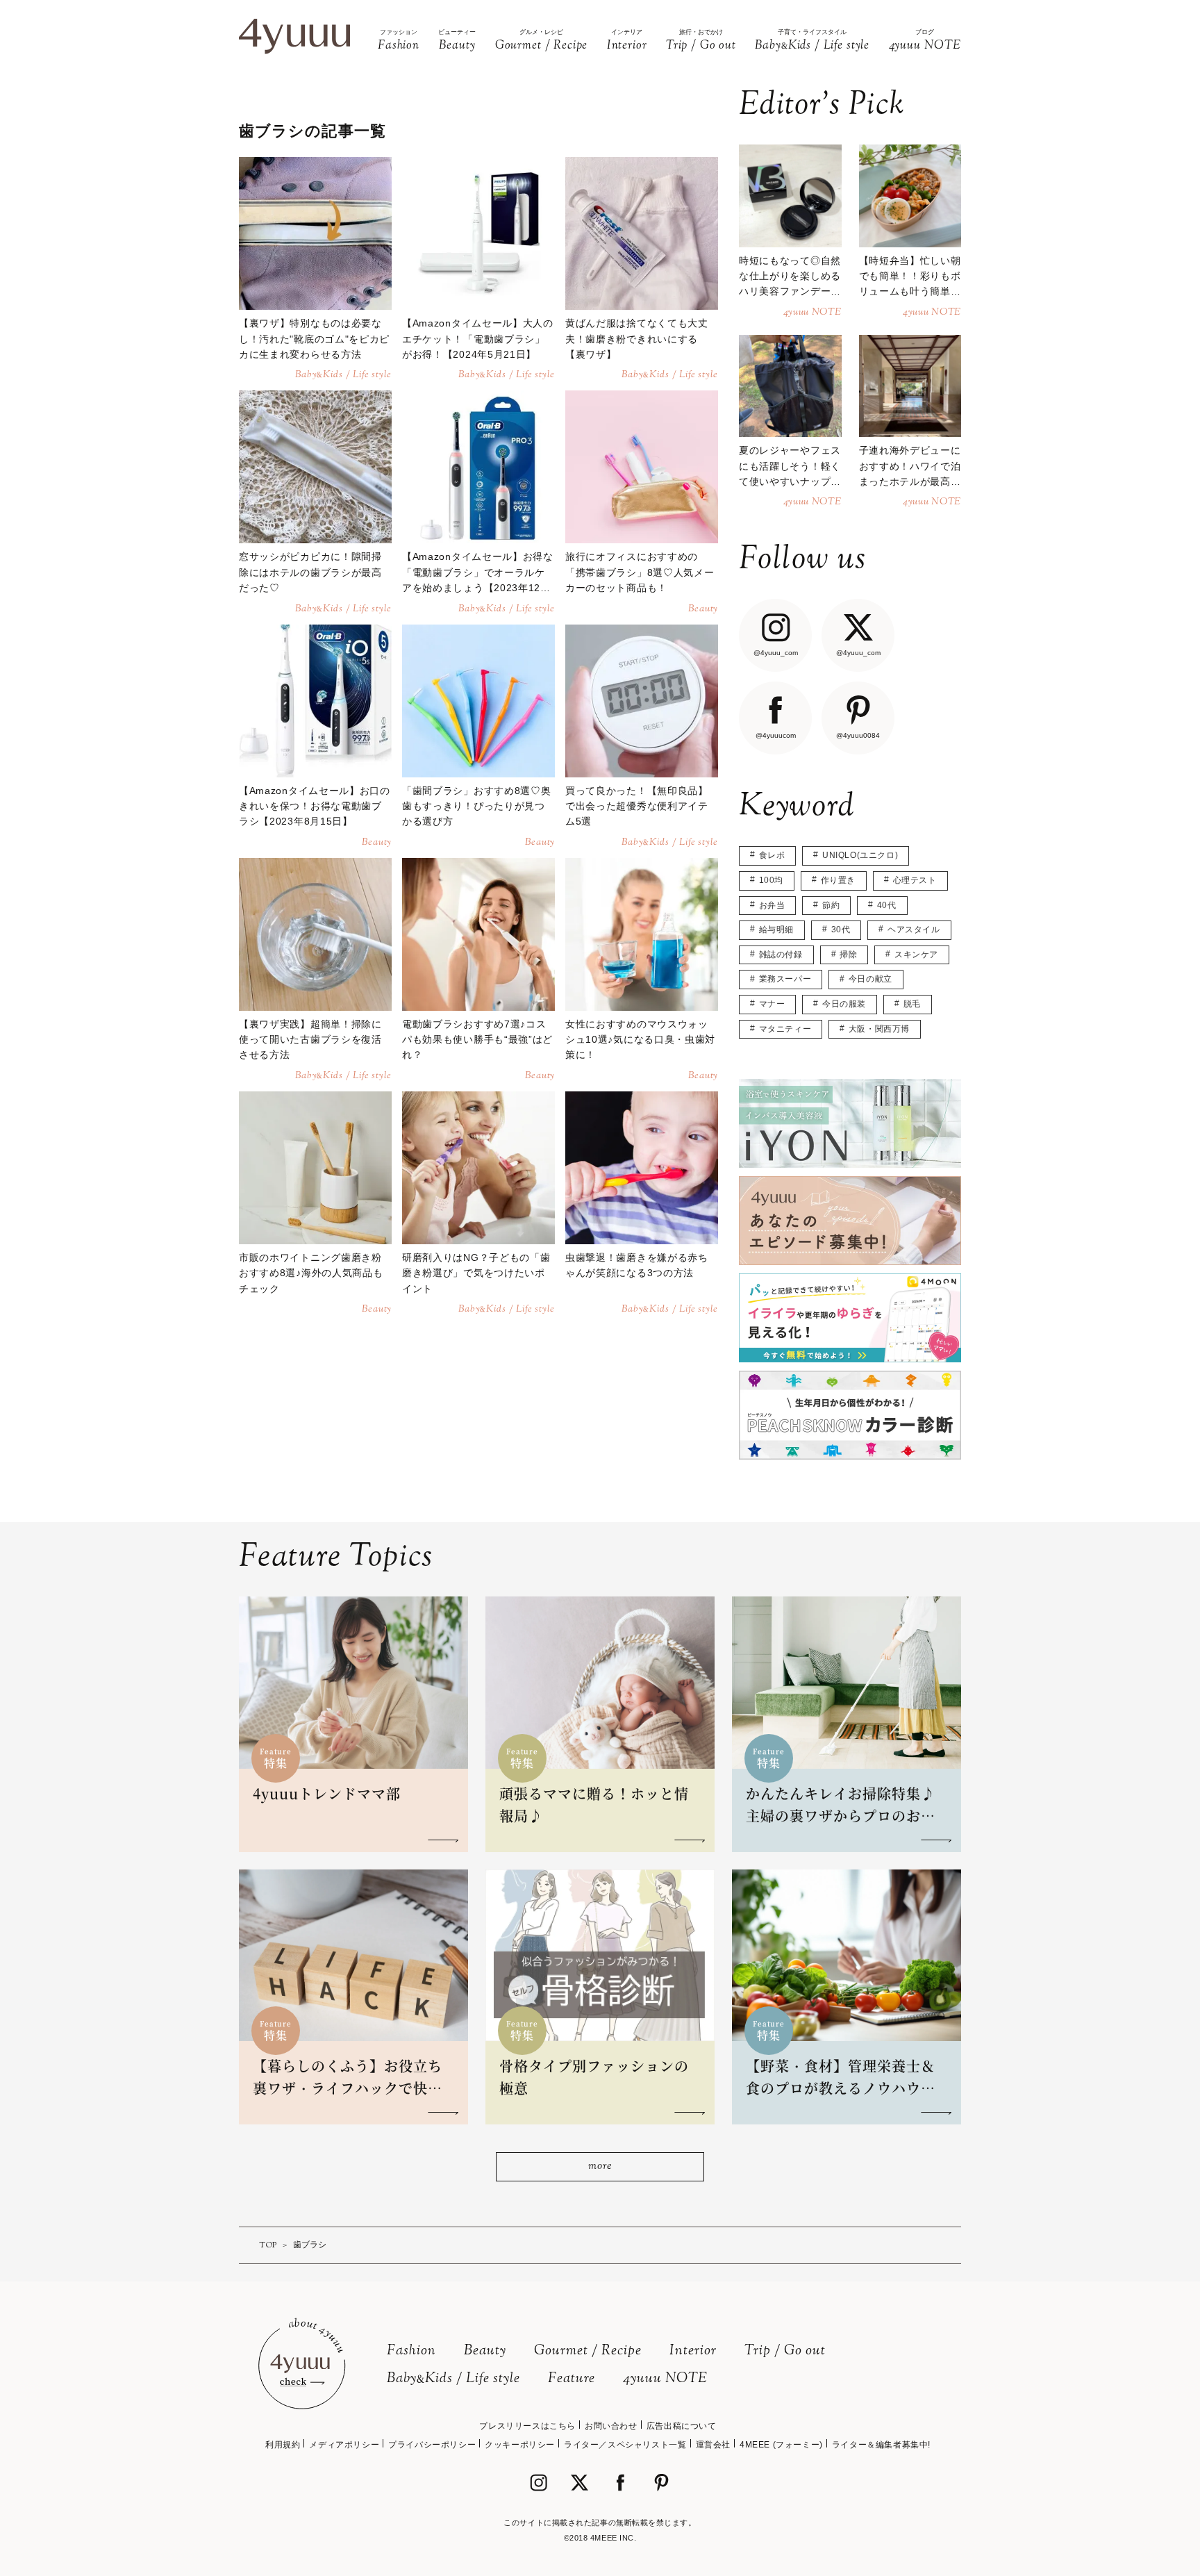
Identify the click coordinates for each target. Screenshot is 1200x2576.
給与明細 (776, 930)
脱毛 (912, 1004)
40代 (887, 905)
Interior (693, 2351)
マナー (772, 1004)
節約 (831, 905)
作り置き (838, 880)
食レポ (772, 855)
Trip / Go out (785, 2351)
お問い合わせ (611, 2426)
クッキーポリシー (520, 2445)
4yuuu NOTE (665, 2379)
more (600, 2166)
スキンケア (916, 955)
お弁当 (772, 905)
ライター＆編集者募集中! (881, 2445)
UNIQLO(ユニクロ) (860, 855)
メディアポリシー (344, 2445)
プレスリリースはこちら (527, 2426)
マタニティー (785, 1029)
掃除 (848, 955)
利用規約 (283, 2445)
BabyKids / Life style (453, 2379)
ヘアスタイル (914, 930)
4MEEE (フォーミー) (781, 2445)
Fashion (411, 2351)
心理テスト (915, 880)
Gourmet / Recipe (588, 2351)
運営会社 (713, 2445)
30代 (841, 930)
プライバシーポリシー (432, 2445)
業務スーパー (785, 979)
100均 (771, 880)
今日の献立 (870, 979)
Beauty (485, 2351)
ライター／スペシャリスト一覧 (625, 2445)
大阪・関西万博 (879, 1029)
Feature (572, 2379)
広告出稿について (682, 2426)
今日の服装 (844, 1004)
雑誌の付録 (781, 955)
